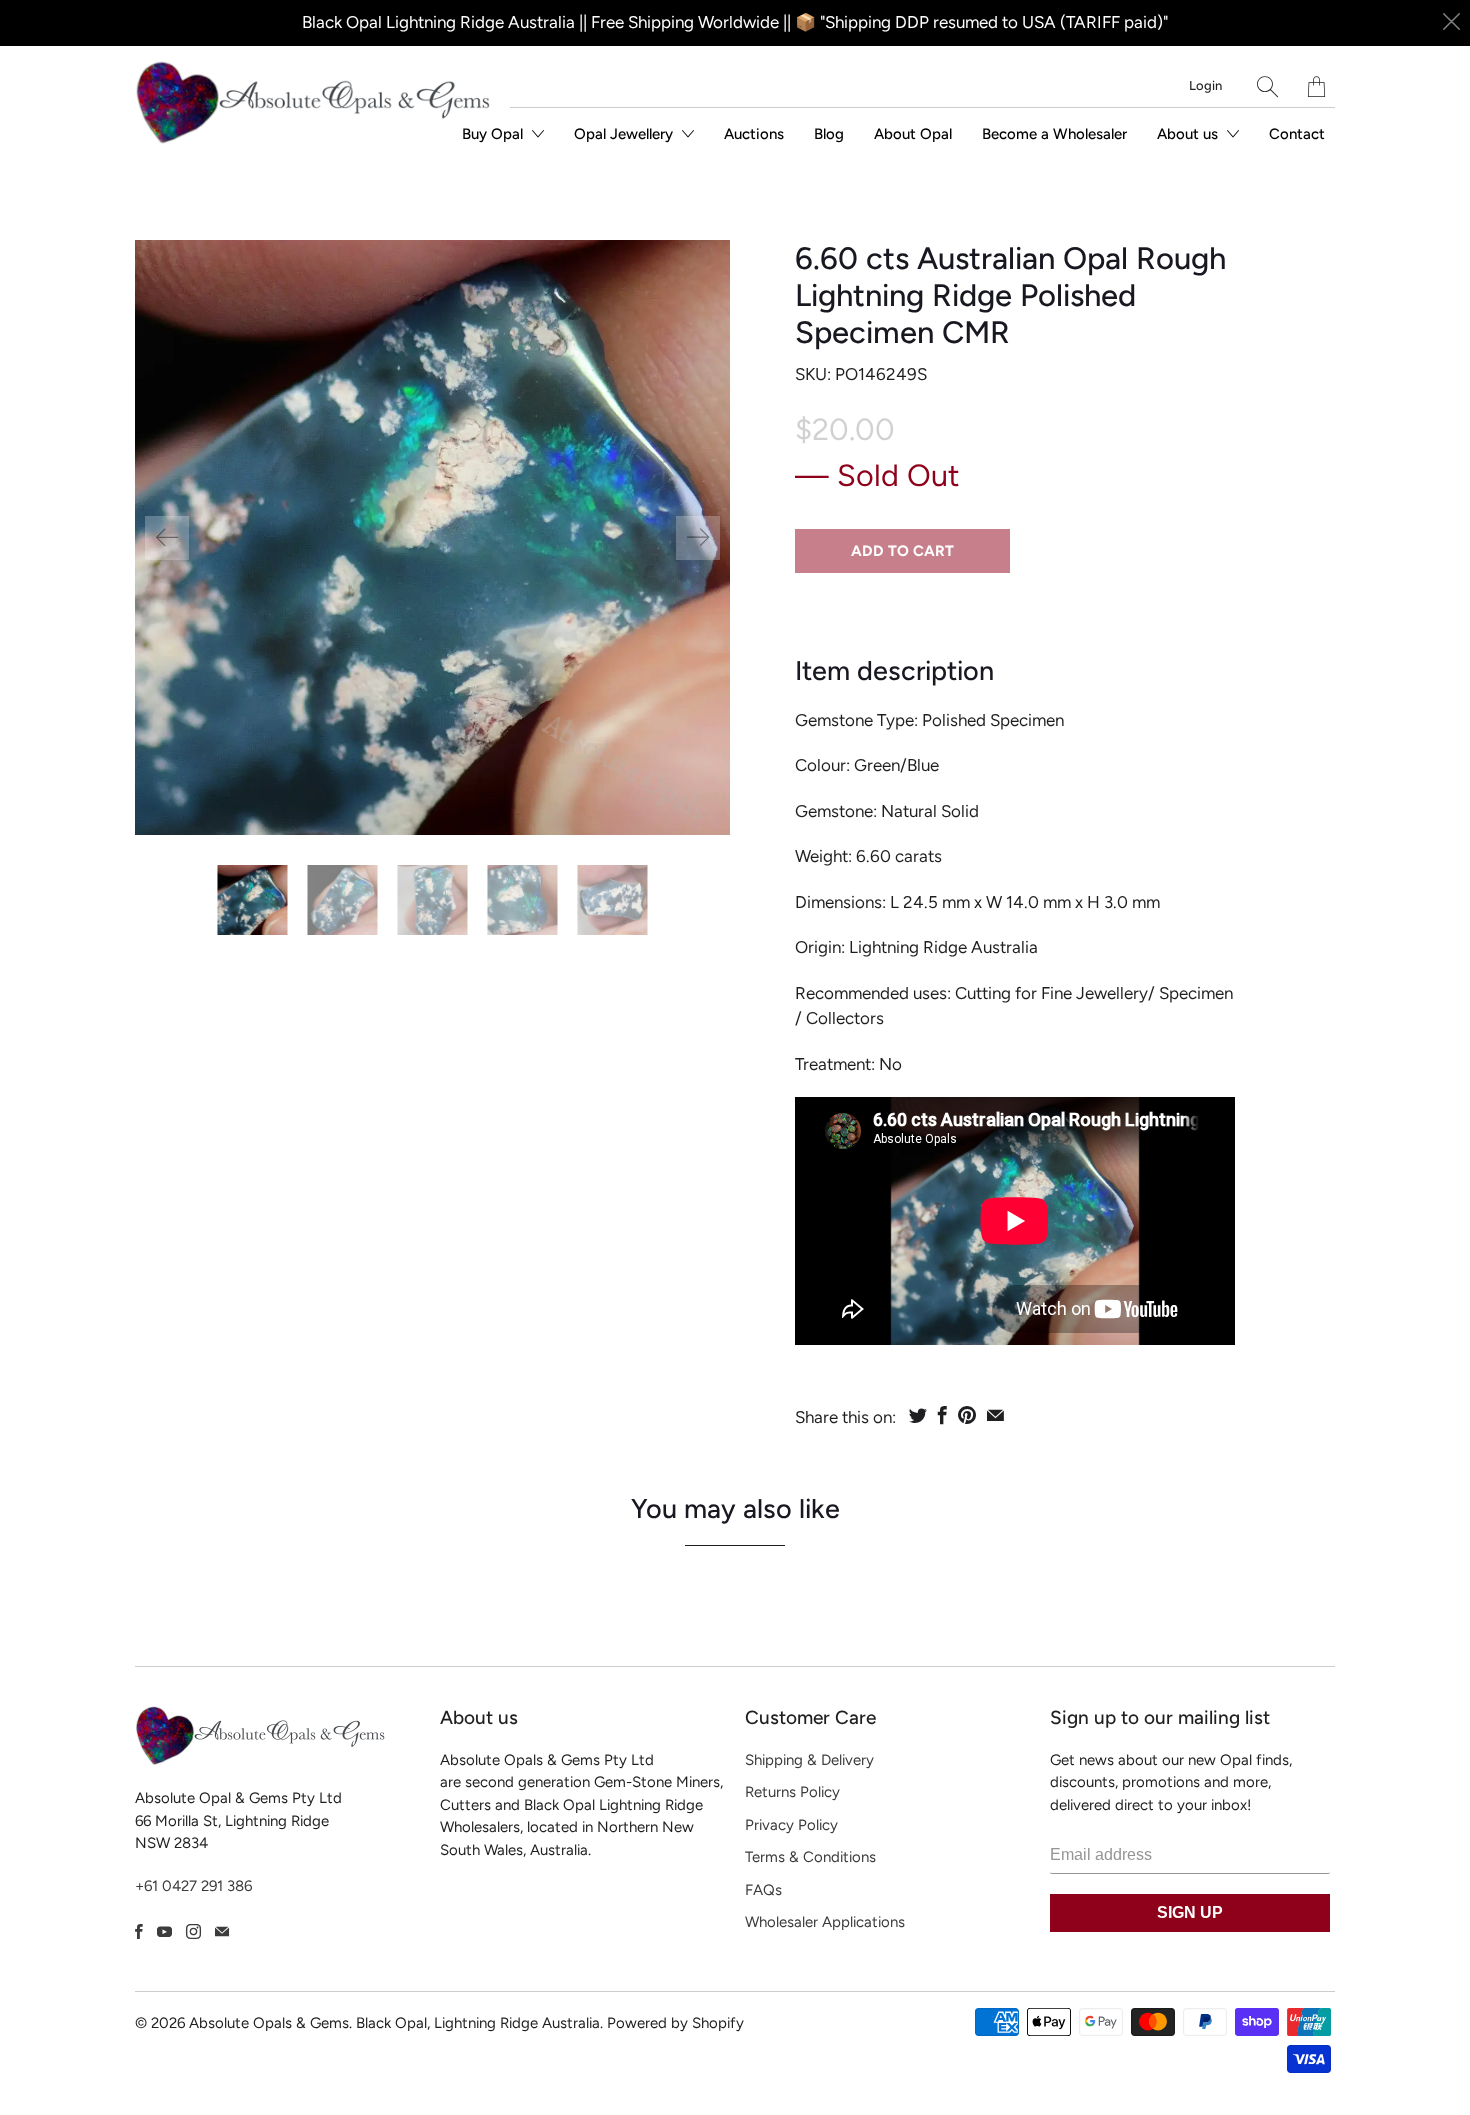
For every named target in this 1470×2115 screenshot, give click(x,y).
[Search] (1267, 86)
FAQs (763, 1890)
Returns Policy (792, 1792)
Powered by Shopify (675, 2023)
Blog (829, 134)
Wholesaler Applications (825, 1922)
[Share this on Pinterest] (967, 1415)
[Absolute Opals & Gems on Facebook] (139, 1931)
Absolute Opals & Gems (269, 2023)
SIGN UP (1190, 1912)
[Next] (698, 538)
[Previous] (167, 538)
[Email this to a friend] (995, 1415)
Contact (1297, 134)
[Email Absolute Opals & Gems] (222, 1931)
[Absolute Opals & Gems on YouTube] (164, 1931)
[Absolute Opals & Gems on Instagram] (193, 1931)
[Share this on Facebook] (942, 1415)
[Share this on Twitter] (918, 1415)
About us (1189, 134)
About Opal (913, 134)
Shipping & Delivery (809, 1760)
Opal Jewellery (625, 134)
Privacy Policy (791, 1825)
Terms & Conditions (810, 1857)
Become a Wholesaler (1054, 134)
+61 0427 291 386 (193, 1886)
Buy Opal (494, 134)
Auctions (754, 134)
